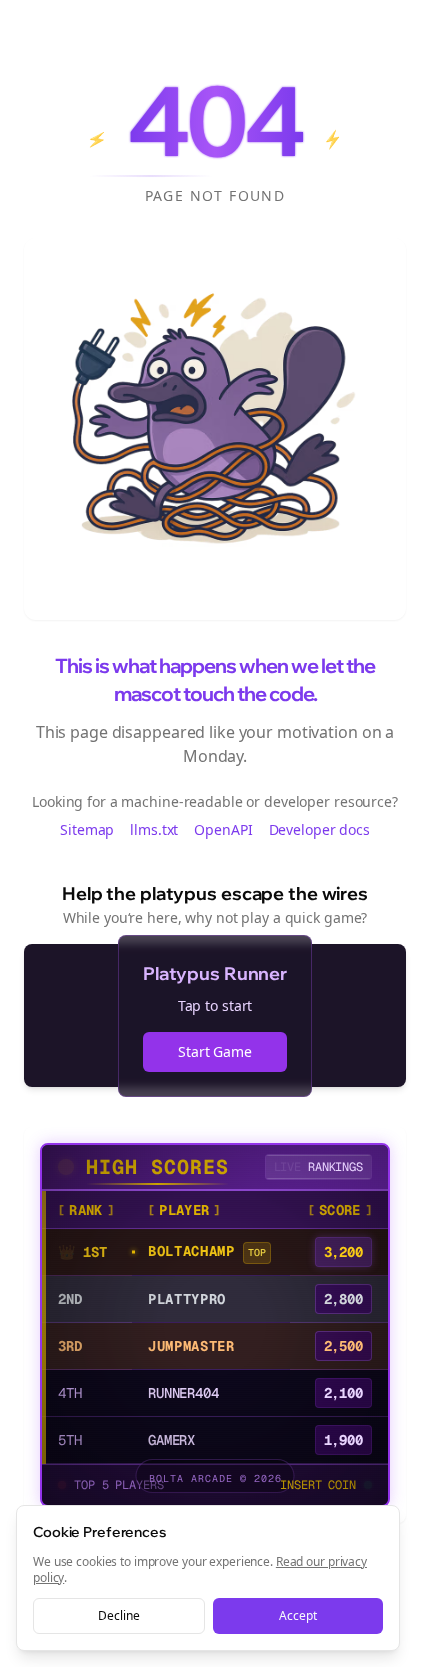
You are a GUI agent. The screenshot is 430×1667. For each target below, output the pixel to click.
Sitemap (87, 829)
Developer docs (319, 829)
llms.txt (154, 829)
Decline (118, 1615)
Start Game (215, 1051)
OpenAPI (223, 829)
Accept (297, 1615)
